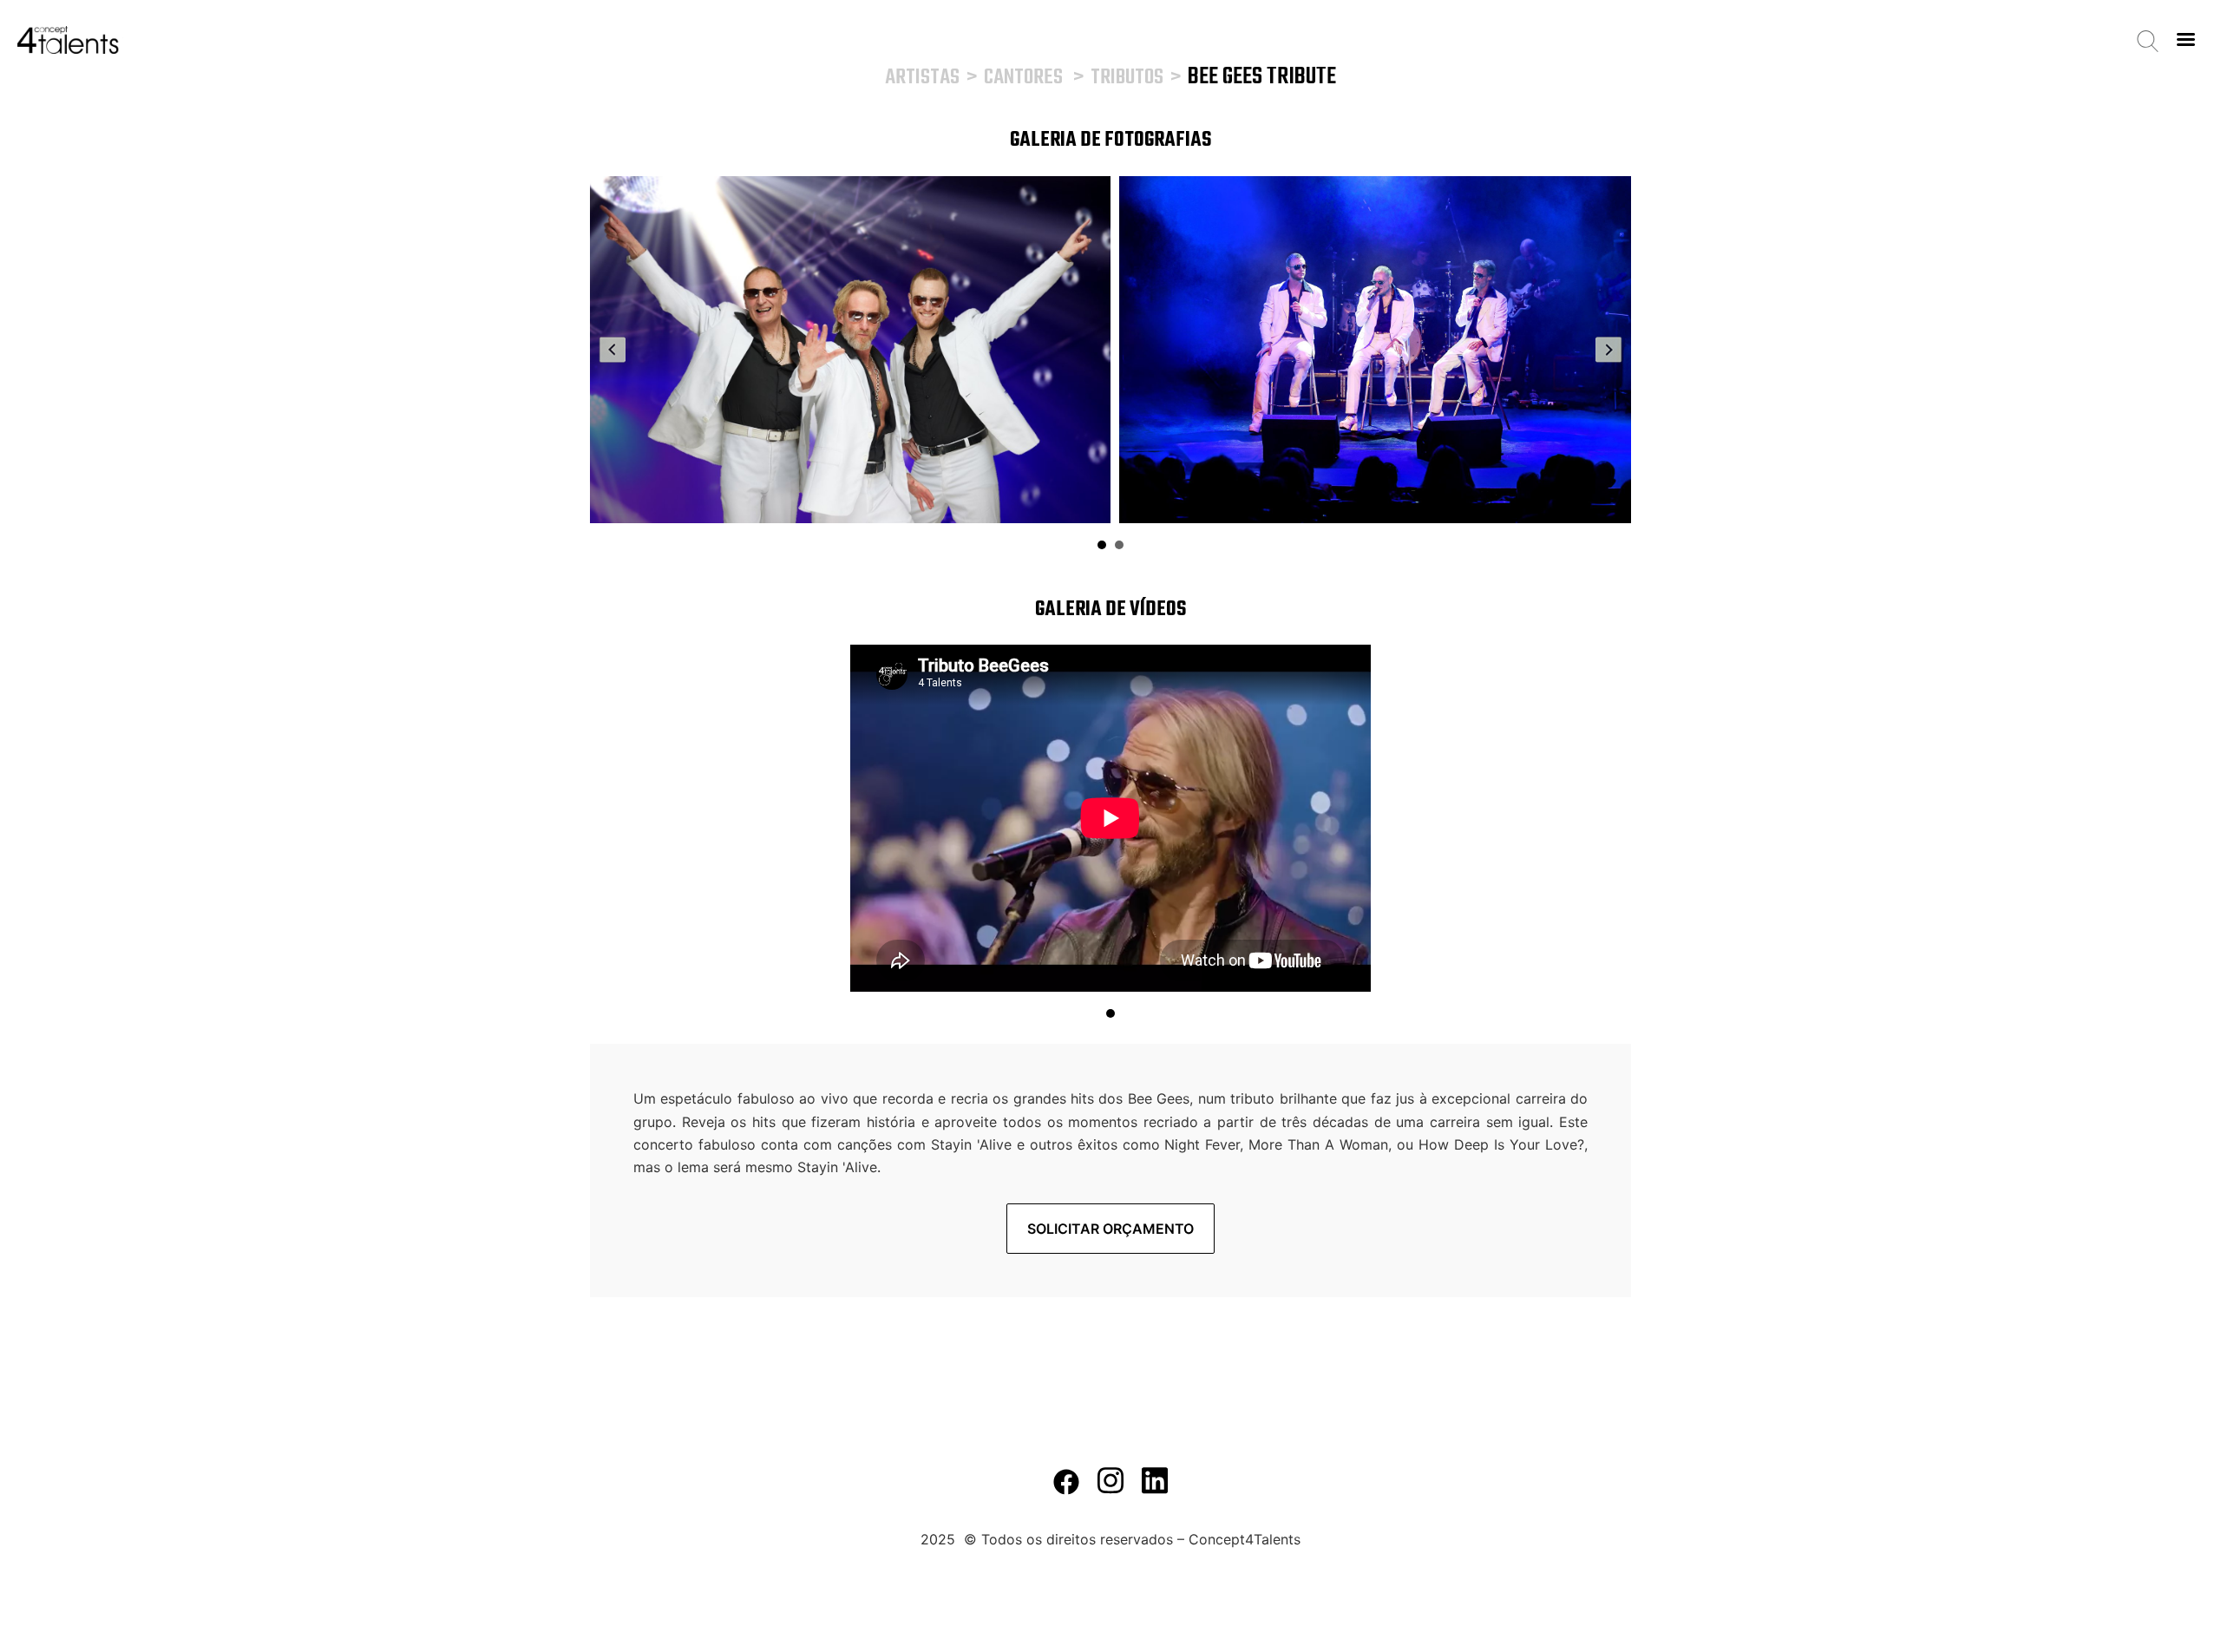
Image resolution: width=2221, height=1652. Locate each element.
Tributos (1127, 78)
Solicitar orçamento (1110, 1229)
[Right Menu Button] (2185, 39)
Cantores (1023, 78)
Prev (613, 350)
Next (1608, 350)
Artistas (922, 78)
